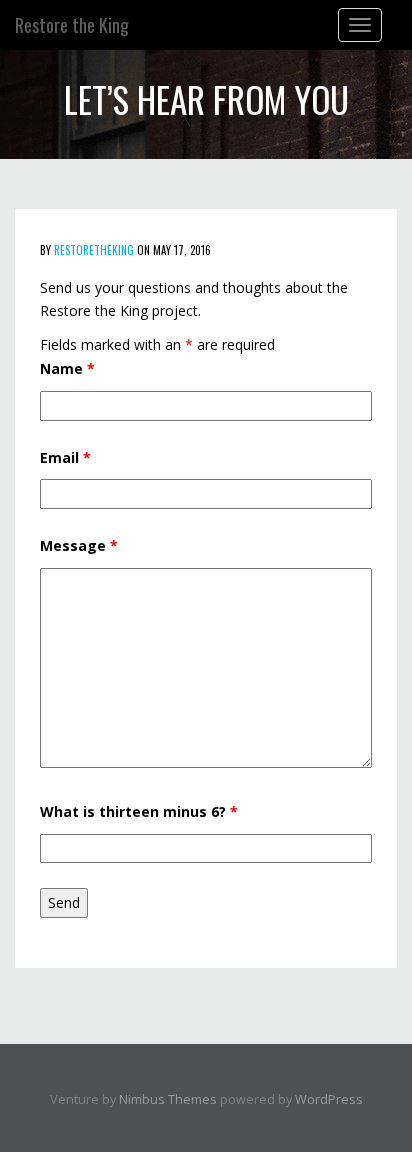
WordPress (329, 1099)
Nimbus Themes (168, 1099)
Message (79, 545)
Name (67, 368)
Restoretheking (94, 250)
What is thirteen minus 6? (139, 811)
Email (65, 457)
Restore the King (72, 25)
